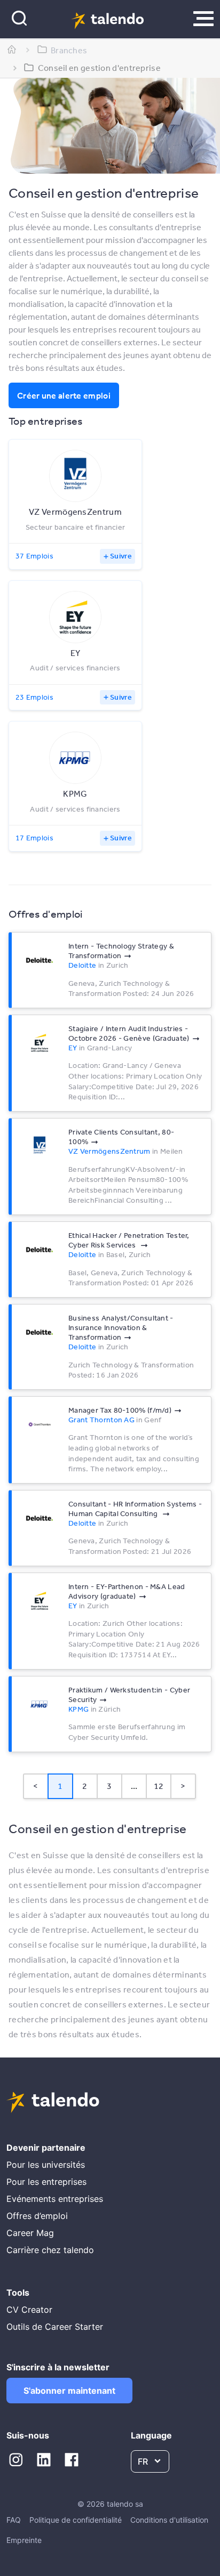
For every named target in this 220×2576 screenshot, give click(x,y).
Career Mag (30, 2233)
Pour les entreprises (46, 2182)
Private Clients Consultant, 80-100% (121, 1137)
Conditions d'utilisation (169, 2520)
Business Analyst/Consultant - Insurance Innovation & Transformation (121, 1327)
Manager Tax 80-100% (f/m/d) (120, 1410)
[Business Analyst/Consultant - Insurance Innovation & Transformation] (40, 1332)
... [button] (134, 1786)
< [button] (36, 1786)
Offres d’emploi (37, 2216)
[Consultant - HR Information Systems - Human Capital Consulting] (40, 1518)
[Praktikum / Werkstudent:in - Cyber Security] (40, 1704)
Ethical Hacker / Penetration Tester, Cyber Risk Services (129, 1240)
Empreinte (24, 2540)
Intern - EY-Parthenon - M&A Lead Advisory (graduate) (127, 1591)
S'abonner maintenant (69, 2391)
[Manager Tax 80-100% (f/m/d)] (40, 1424)
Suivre (121, 556)
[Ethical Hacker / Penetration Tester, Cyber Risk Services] (40, 1250)
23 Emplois (34, 697)
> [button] (183, 1786)
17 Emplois (34, 838)
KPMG (78, 1709)
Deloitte (82, 965)
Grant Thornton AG (101, 1420)
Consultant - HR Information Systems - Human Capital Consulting (135, 1509)
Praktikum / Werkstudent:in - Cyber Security (129, 1695)
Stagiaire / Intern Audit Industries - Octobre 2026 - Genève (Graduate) (129, 1033)
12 (159, 1786)
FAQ (14, 2520)
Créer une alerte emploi (64, 395)
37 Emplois (34, 556)
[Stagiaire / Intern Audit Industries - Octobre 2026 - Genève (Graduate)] (40, 1043)
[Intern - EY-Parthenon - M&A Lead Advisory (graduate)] (40, 1601)
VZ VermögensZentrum (109, 1151)
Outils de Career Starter (55, 2327)
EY (73, 1048)
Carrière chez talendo (50, 2250)
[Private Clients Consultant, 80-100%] (40, 1146)
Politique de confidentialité (76, 2520)
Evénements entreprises (55, 2199)
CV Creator (29, 2310)
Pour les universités (46, 2165)
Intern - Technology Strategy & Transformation (121, 951)
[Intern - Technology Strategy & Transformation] (40, 960)
